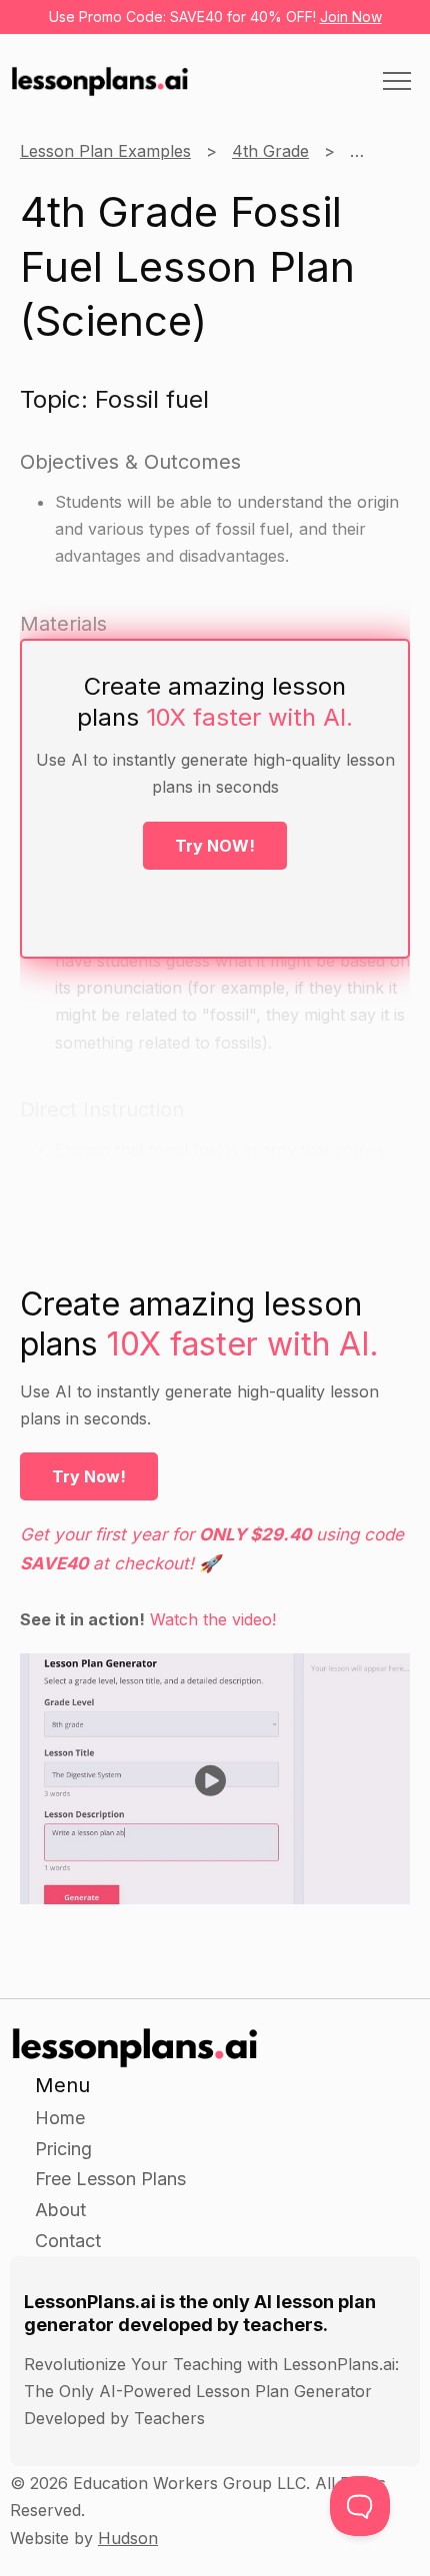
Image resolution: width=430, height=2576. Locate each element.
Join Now (351, 16)
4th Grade (270, 151)
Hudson (128, 2538)
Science (380, 151)
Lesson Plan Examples (105, 151)
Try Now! (89, 1476)
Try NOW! (215, 846)
